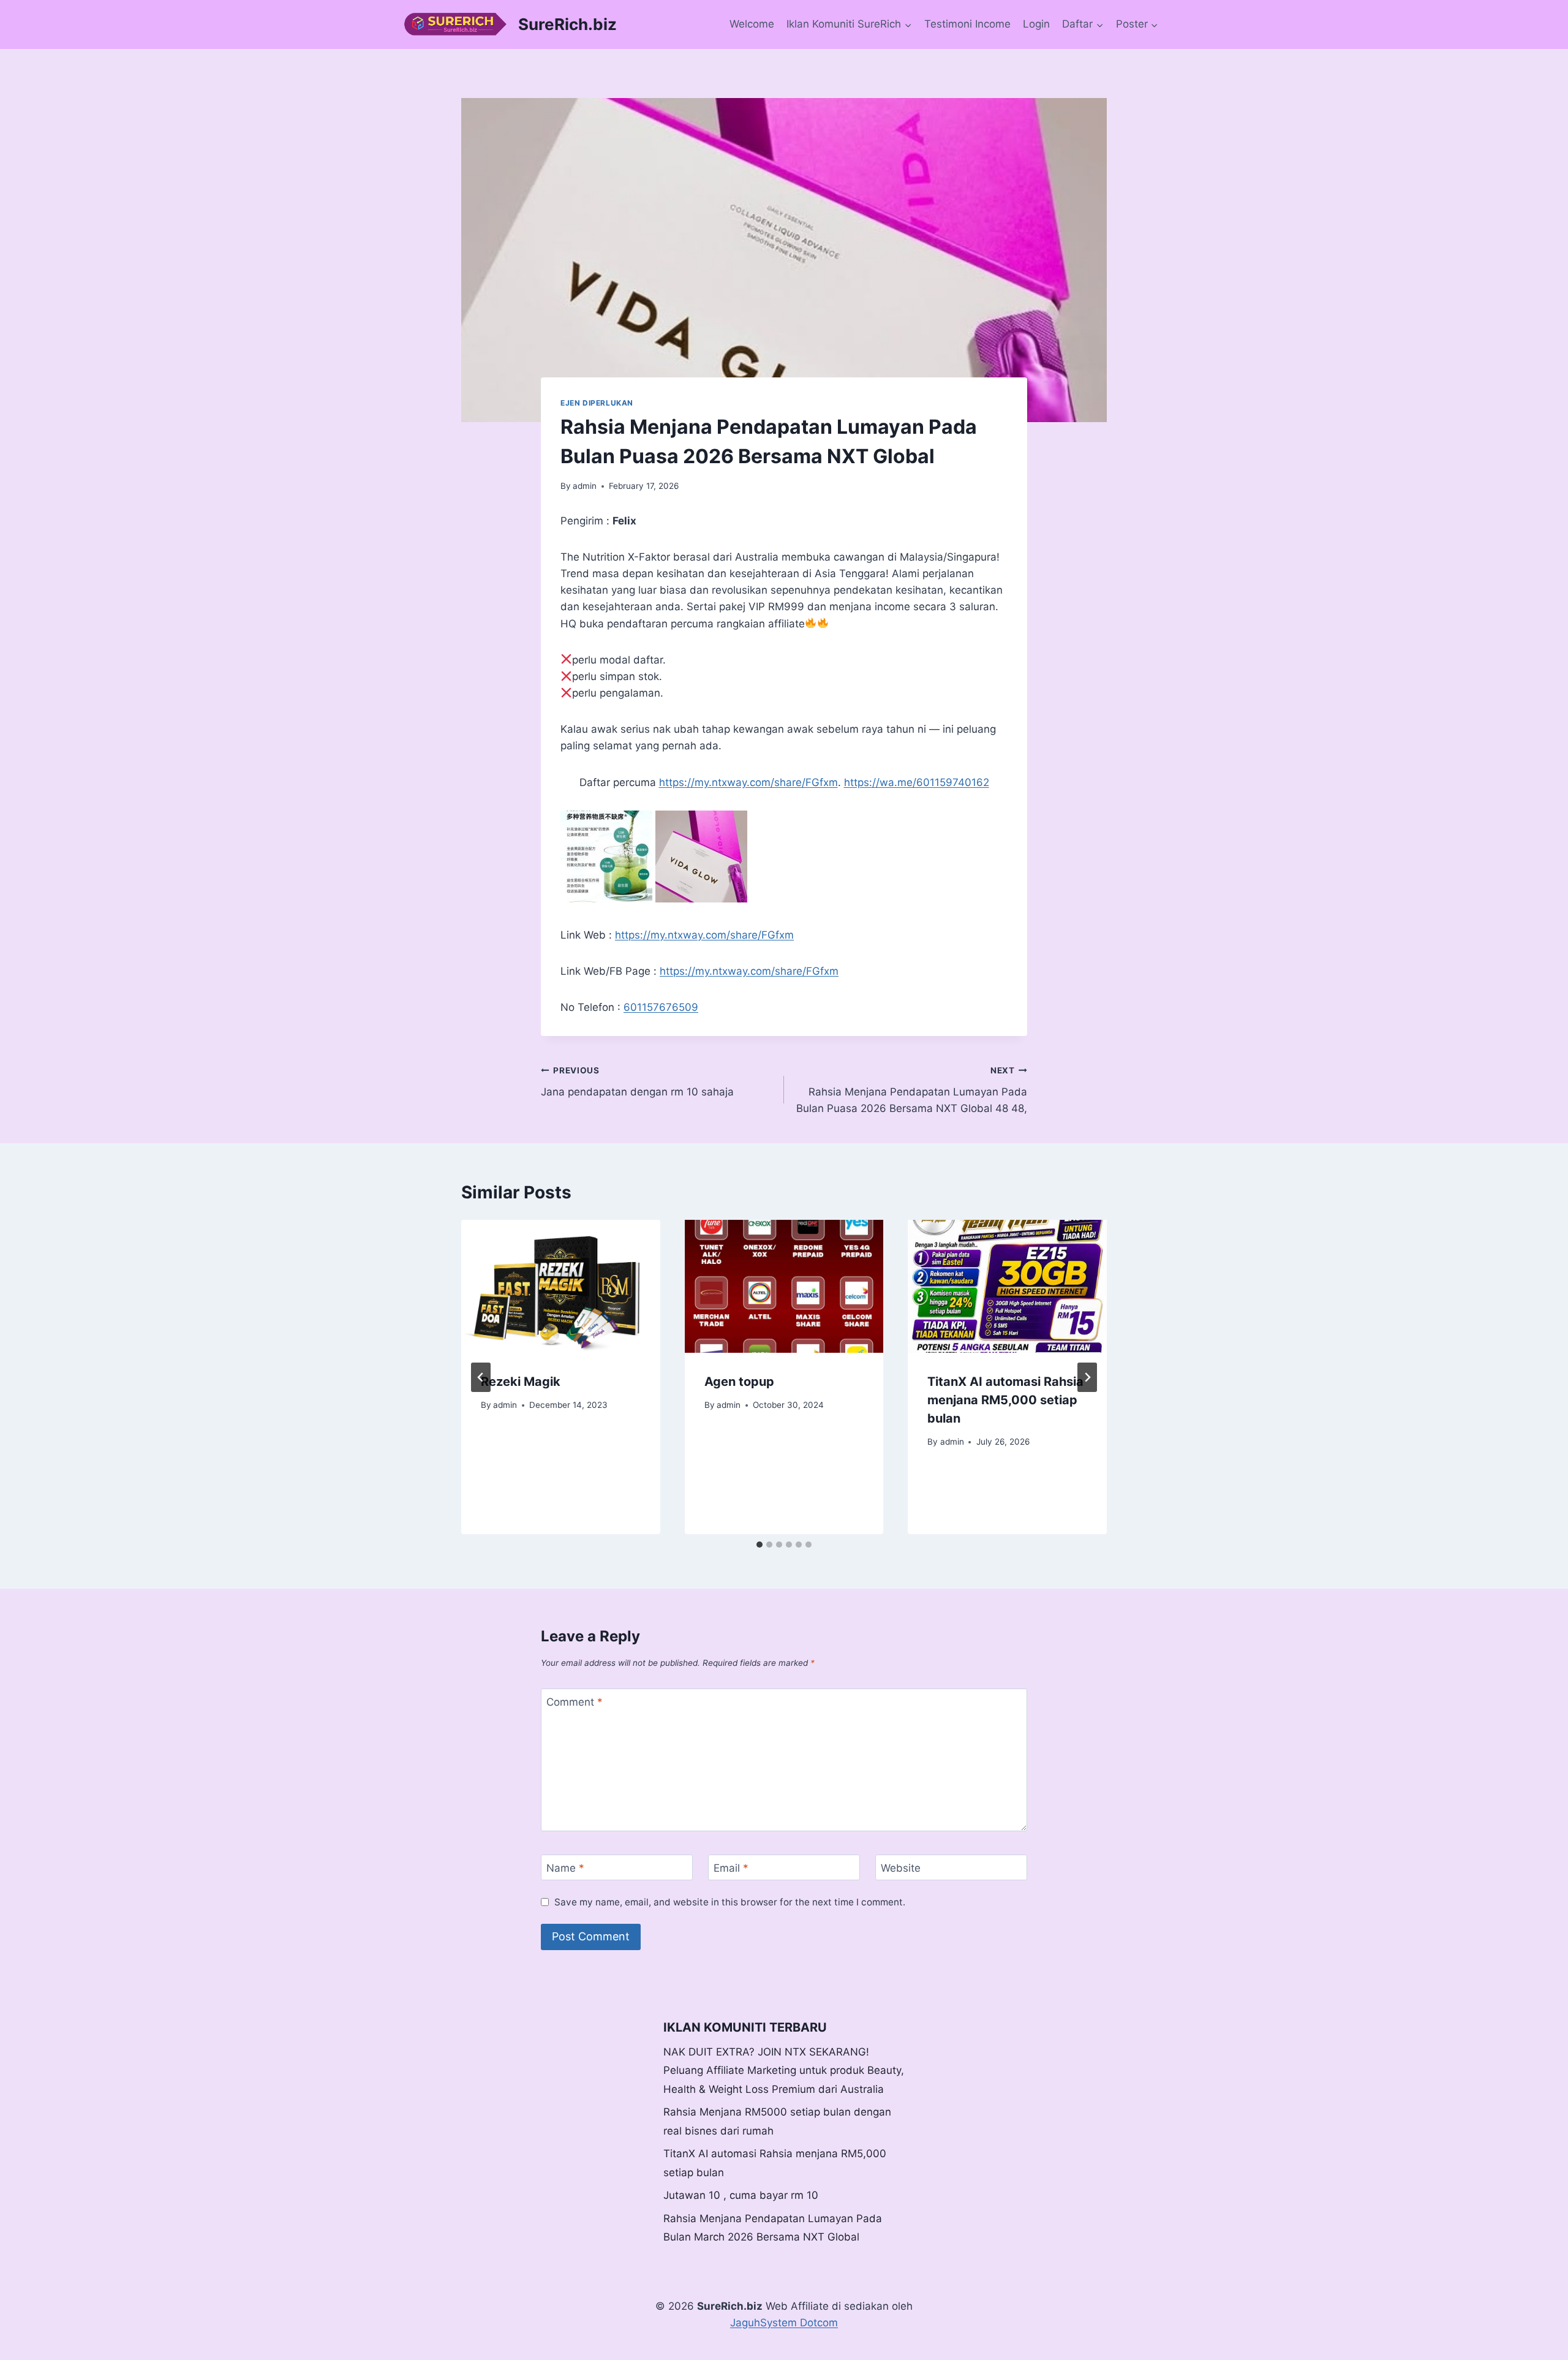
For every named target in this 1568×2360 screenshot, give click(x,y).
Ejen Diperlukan (597, 403)
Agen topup (739, 1382)
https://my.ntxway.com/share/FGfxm (748, 782)
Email (731, 1868)
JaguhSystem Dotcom (784, 2323)
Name (565, 1868)
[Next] (1087, 1377)
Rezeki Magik (521, 1382)
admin (585, 486)
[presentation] (561, 1286)
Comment (575, 1702)
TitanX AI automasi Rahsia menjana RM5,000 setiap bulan (1005, 1400)
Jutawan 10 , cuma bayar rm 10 (741, 2195)
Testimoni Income (967, 24)
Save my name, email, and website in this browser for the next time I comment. (730, 1902)
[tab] (759, 1545)
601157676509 (661, 1007)
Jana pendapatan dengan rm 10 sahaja (637, 1082)
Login (1036, 24)
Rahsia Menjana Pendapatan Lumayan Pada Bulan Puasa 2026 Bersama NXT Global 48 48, (912, 1090)
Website (901, 1868)
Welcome (752, 24)
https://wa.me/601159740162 (917, 782)
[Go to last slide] (481, 1377)
